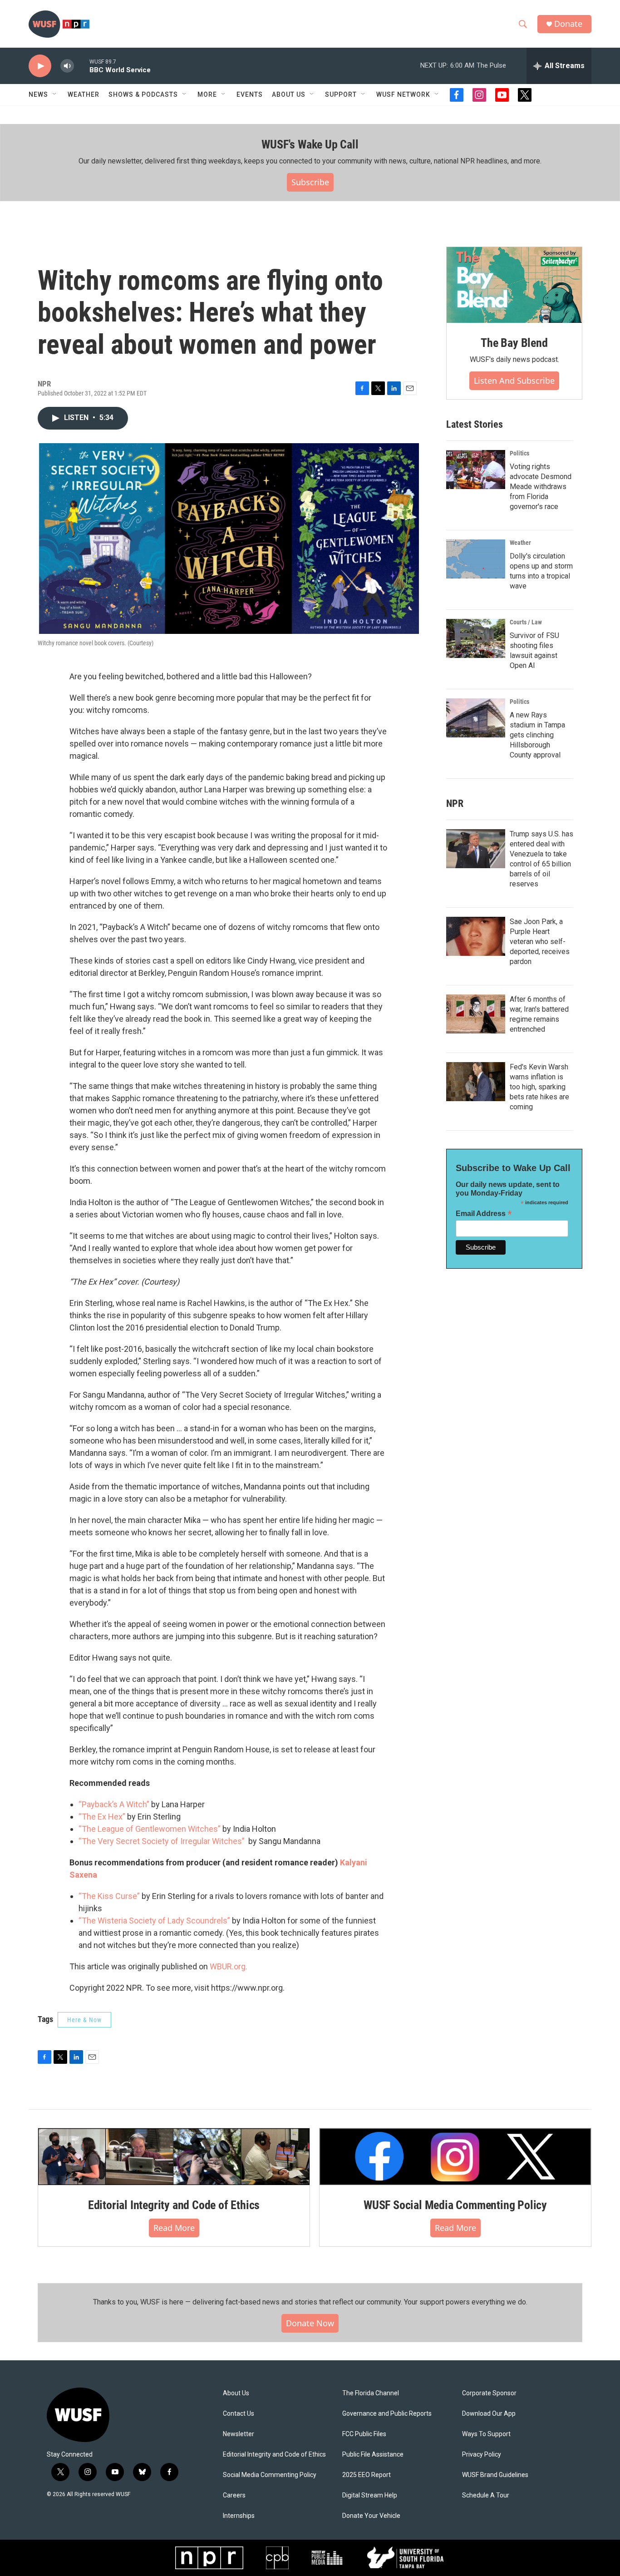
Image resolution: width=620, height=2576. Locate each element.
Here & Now (84, 2020)
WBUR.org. (229, 1966)
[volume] (67, 66)
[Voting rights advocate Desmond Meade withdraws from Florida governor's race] (476, 470)
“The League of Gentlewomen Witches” (150, 1829)
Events (250, 94)
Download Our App (489, 2414)
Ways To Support (486, 2434)
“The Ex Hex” (102, 1817)
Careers (234, 2495)
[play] (40, 66)
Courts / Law (526, 622)
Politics (519, 453)
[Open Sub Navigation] (55, 94)
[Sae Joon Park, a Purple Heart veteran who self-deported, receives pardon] (476, 936)
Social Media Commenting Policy (270, 2475)
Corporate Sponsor (489, 2393)
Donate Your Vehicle (371, 2516)
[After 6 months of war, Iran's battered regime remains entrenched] (476, 1014)
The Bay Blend (514, 343)
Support (341, 94)
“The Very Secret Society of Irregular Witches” (162, 1841)
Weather (84, 94)
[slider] (82, 66)
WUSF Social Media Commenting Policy (455, 2205)
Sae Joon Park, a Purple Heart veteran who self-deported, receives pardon (540, 942)
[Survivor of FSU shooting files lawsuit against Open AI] (476, 638)
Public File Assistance (373, 2455)
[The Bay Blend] (514, 285)
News (38, 94)
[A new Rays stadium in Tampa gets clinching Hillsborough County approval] (476, 718)
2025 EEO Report (367, 2475)
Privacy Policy (482, 2455)
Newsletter (239, 2434)
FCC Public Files (364, 2434)
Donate (568, 24)
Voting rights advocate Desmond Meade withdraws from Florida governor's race (541, 487)
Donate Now (310, 2323)
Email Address (484, 1214)
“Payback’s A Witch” (114, 1804)
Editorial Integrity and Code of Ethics (174, 2205)
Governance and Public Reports (387, 2414)
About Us (236, 2393)
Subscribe (310, 182)
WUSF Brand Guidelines (495, 2475)
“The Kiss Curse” (109, 1896)
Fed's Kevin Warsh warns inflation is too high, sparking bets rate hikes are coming (539, 1087)
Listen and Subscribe (514, 381)
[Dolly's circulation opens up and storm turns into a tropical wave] (476, 559)
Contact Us (239, 2414)
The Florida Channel (371, 2393)
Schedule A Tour (486, 2495)
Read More (174, 2228)
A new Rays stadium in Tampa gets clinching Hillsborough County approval (537, 735)
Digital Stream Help (370, 2495)
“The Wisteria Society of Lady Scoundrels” (154, 1921)
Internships (239, 2516)
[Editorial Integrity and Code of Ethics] (174, 2156)
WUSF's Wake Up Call (310, 144)
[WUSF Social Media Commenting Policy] (455, 2156)
